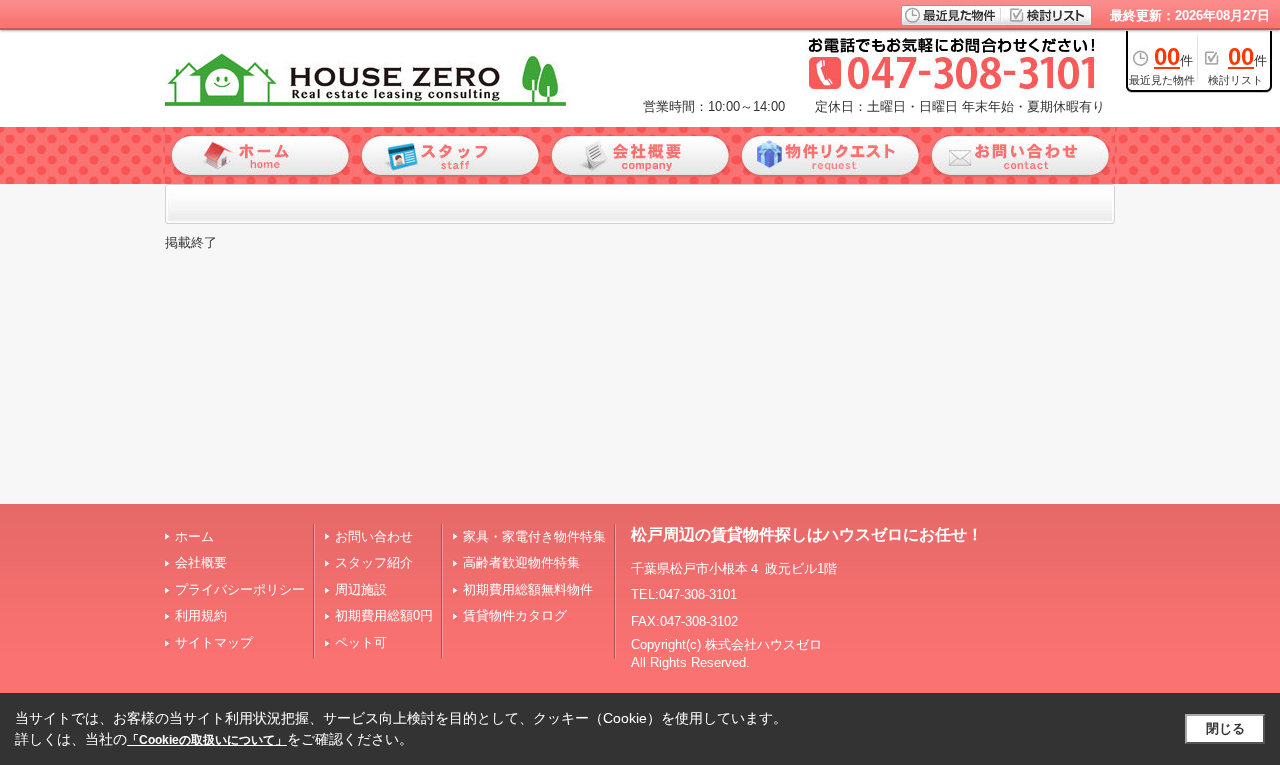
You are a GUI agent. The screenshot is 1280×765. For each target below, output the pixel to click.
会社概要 (201, 562)
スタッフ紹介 (374, 562)
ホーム (194, 536)
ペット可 (361, 642)
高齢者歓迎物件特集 (521, 562)
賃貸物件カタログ (515, 615)
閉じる (1225, 728)
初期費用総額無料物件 (528, 589)
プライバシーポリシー (240, 589)
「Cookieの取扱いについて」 (207, 740)
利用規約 (201, 615)
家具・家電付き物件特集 (534, 536)
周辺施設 (361, 589)
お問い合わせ (374, 536)
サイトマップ (214, 642)
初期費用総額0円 (384, 615)
